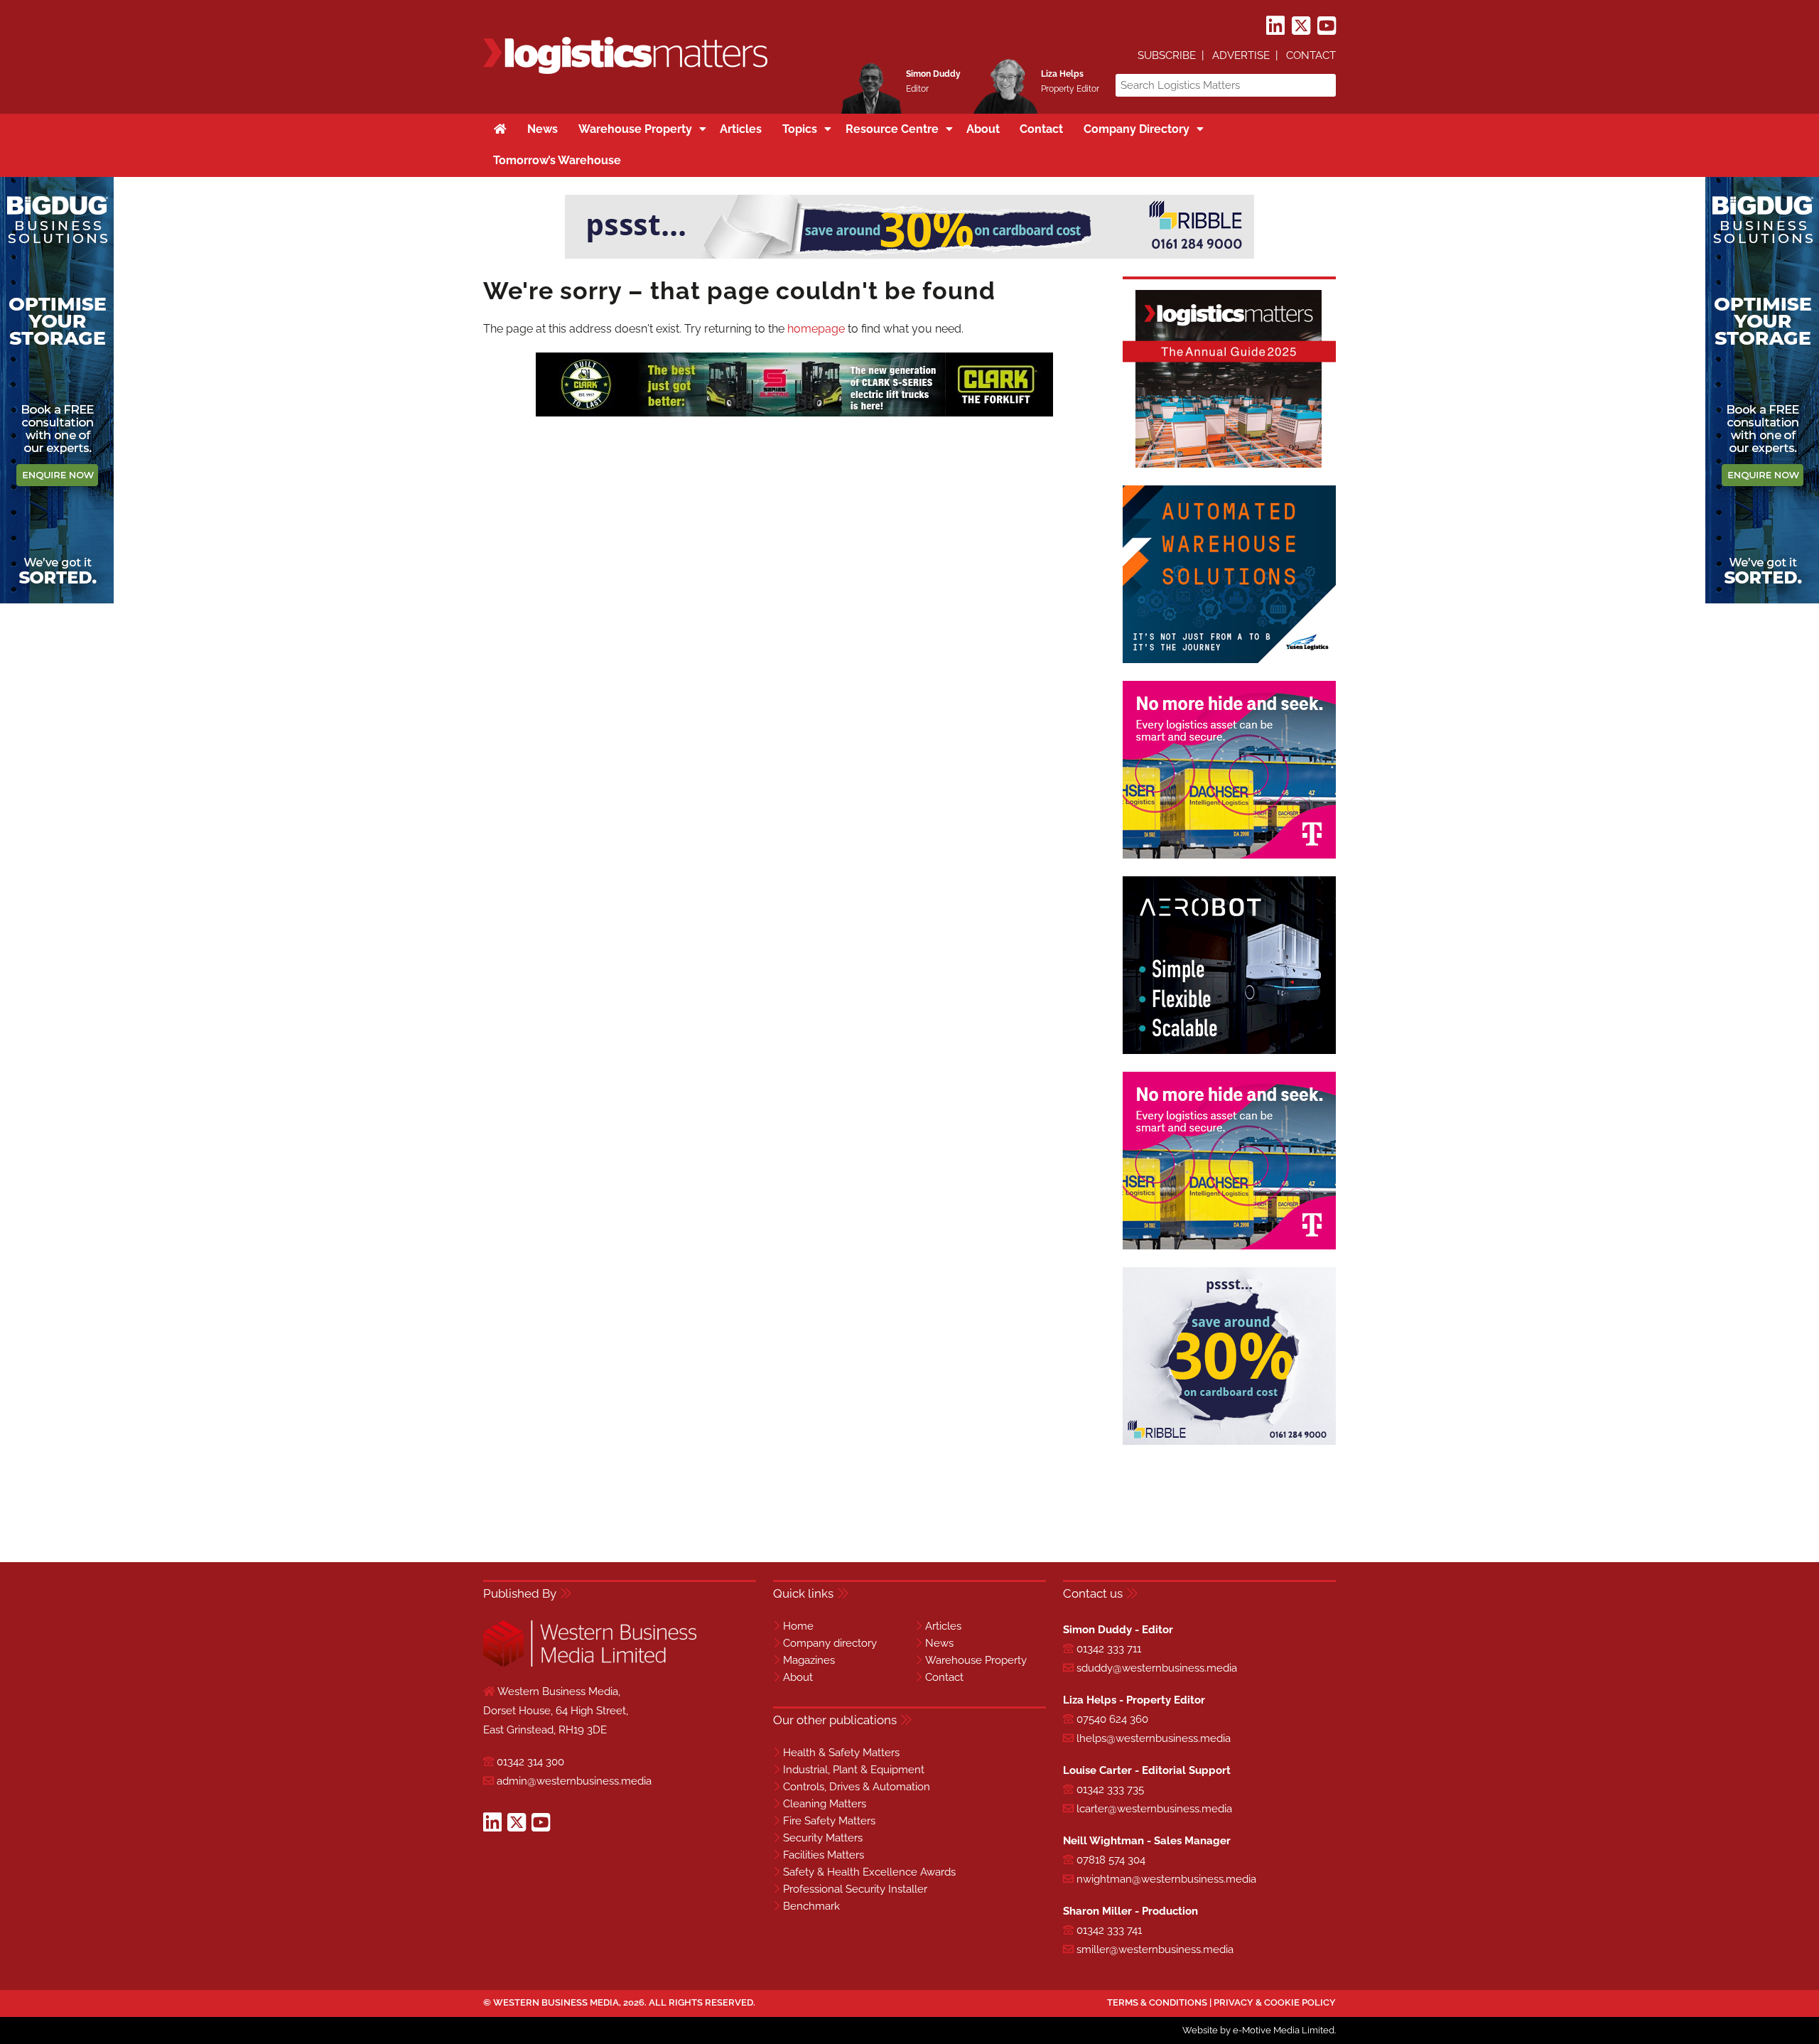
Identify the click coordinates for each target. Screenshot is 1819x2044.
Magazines (809, 1660)
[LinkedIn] (1275, 26)
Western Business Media (556, 2002)
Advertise (1241, 55)
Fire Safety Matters (829, 1821)
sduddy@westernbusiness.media (1157, 1668)
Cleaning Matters (825, 1804)
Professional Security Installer (855, 1889)
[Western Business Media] (590, 1664)
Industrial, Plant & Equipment (854, 1770)
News (939, 1643)
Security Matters (823, 1838)
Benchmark (811, 1906)
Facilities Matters (824, 1855)
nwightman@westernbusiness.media (1166, 1879)
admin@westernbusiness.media (574, 1781)
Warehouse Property (976, 1660)
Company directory (830, 1643)
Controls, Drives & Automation (857, 1787)
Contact (1311, 55)
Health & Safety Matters (841, 1753)
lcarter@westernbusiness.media (1154, 1809)
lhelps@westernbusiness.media (1154, 1738)
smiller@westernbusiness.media (1155, 1949)
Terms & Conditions (1157, 2002)
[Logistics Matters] (625, 71)
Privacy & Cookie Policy (1275, 2002)
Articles (943, 1626)
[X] (1301, 26)
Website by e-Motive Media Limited (1258, 2030)
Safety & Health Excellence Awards (869, 1872)
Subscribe (1167, 55)
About (798, 1677)
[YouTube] (1327, 26)
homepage (816, 329)
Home (798, 1626)
